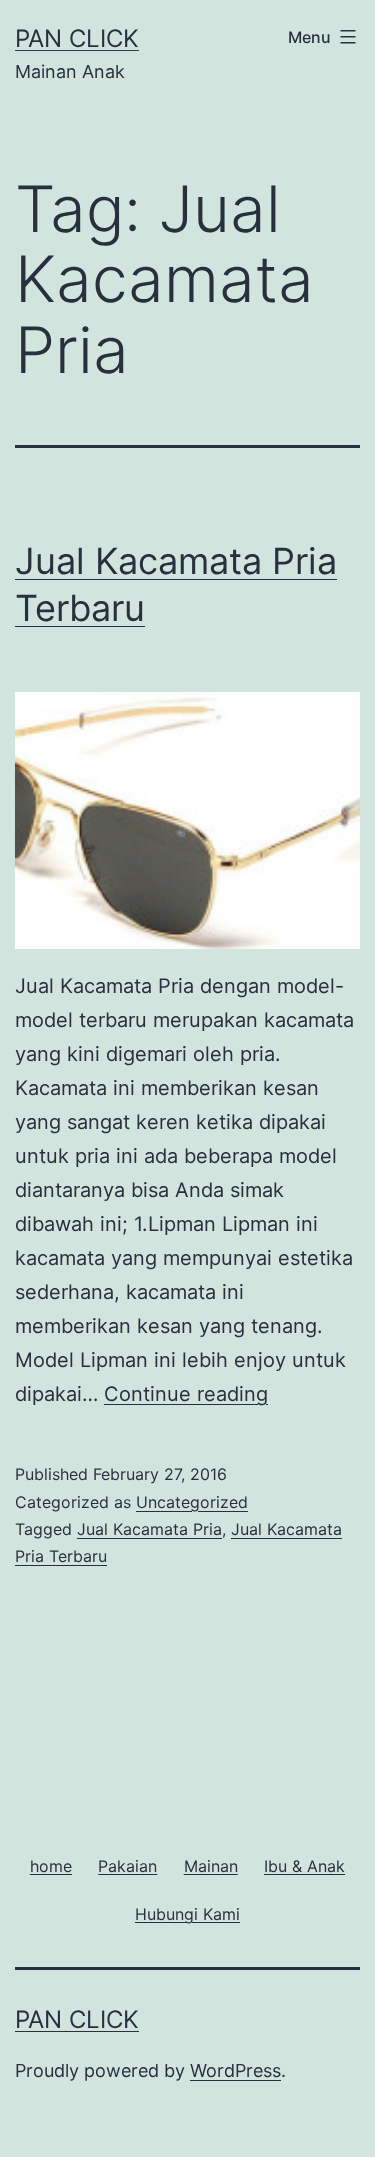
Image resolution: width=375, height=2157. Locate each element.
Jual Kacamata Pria (149, 1529)
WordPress (235, 2070)
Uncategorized (192, 1502)
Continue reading (186, 1394)
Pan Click (77, 38)
